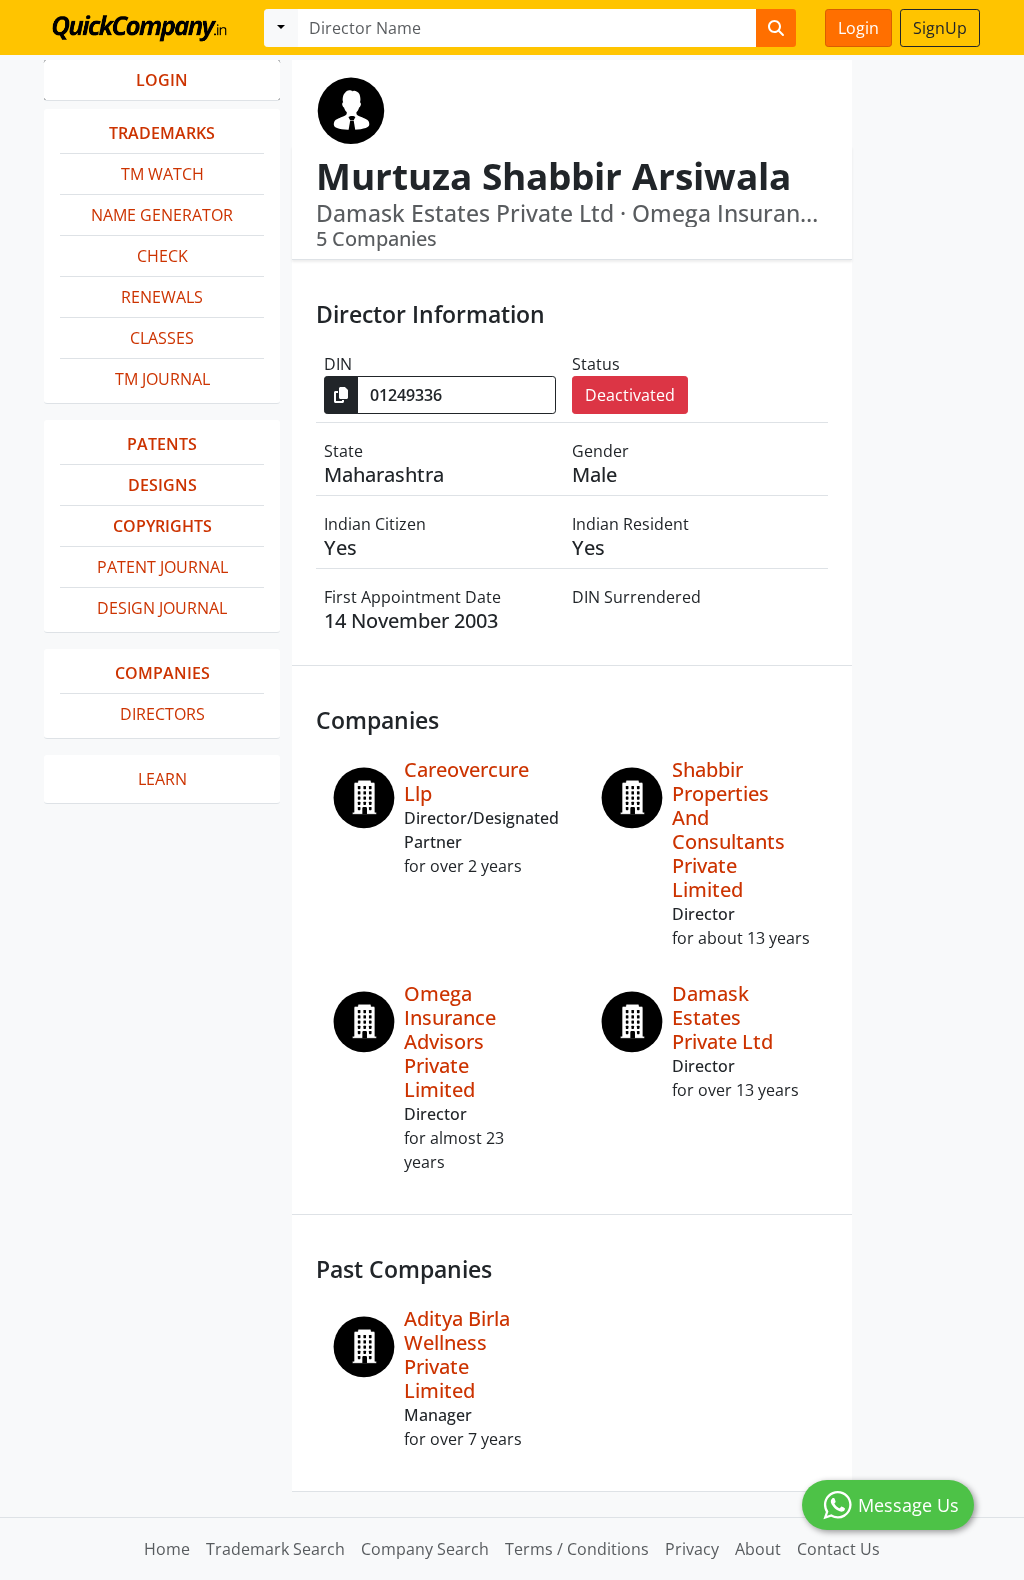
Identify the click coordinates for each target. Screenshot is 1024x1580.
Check (162, 256)
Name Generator (162, 215)
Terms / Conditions (577, 1549)
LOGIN (162, 80)
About (758, 1549)
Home (167, 1549)
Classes (162, 338)
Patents (162, 444)
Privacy (692, 1549)
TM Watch (162, 174)
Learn (162, 779)
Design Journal (162, 608)
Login (858, 28)
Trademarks (162, 133)
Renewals (162, 297)
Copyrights (162, 526)
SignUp (940, 28)
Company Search (425, 1549)
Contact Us (838, 1549)
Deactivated (630, 395)
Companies (162, 673)
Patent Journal (162, 567)
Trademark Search (275, 1549)
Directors (162, 714)
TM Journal (162, 379)
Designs (162, 485)
